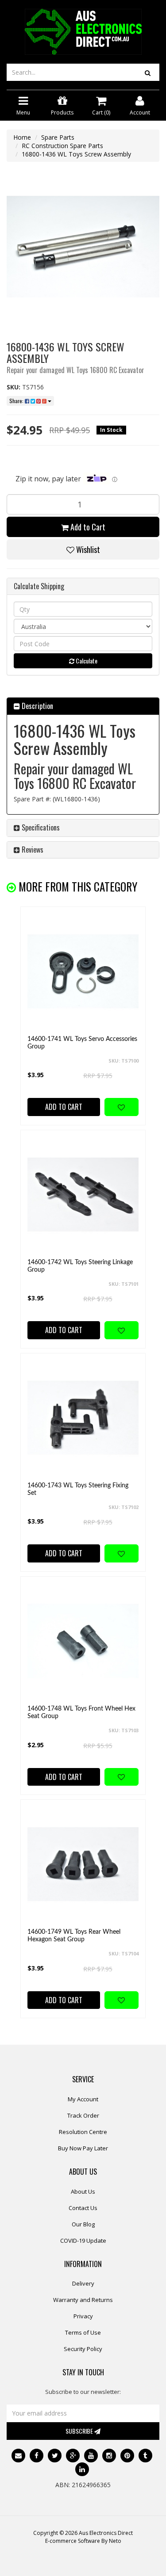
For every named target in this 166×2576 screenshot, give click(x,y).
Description (37, 706)
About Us (83, 2191)
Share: (17, 401)
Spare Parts (58, 137)
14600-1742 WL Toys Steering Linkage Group (80, 1266)
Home (22, 137)
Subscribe (80, 2431)
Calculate (86, 661)
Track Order (83, 2115)
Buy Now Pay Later (83, 2148)
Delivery (83, 2283)
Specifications (40, 827)
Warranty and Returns (83, 2300)
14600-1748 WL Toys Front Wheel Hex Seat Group (81, 1713)
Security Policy (83, 2349)
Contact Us (83, 2208)
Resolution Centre (83, 2132)
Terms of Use (83, 2332)
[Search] (148, 72)
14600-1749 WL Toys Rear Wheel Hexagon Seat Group (74, 1936)
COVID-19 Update (83, 2241)
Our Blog (83, 2224)
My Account (83, 2099)
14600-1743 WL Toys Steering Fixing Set (78, 1489)
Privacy (83, 2316)
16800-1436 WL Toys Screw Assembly (76, 154)
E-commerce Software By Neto (83, 2541)
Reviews (32, 850)
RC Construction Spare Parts (62, 146)
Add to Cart (87, 527)
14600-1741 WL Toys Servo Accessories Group (82, 1043)
